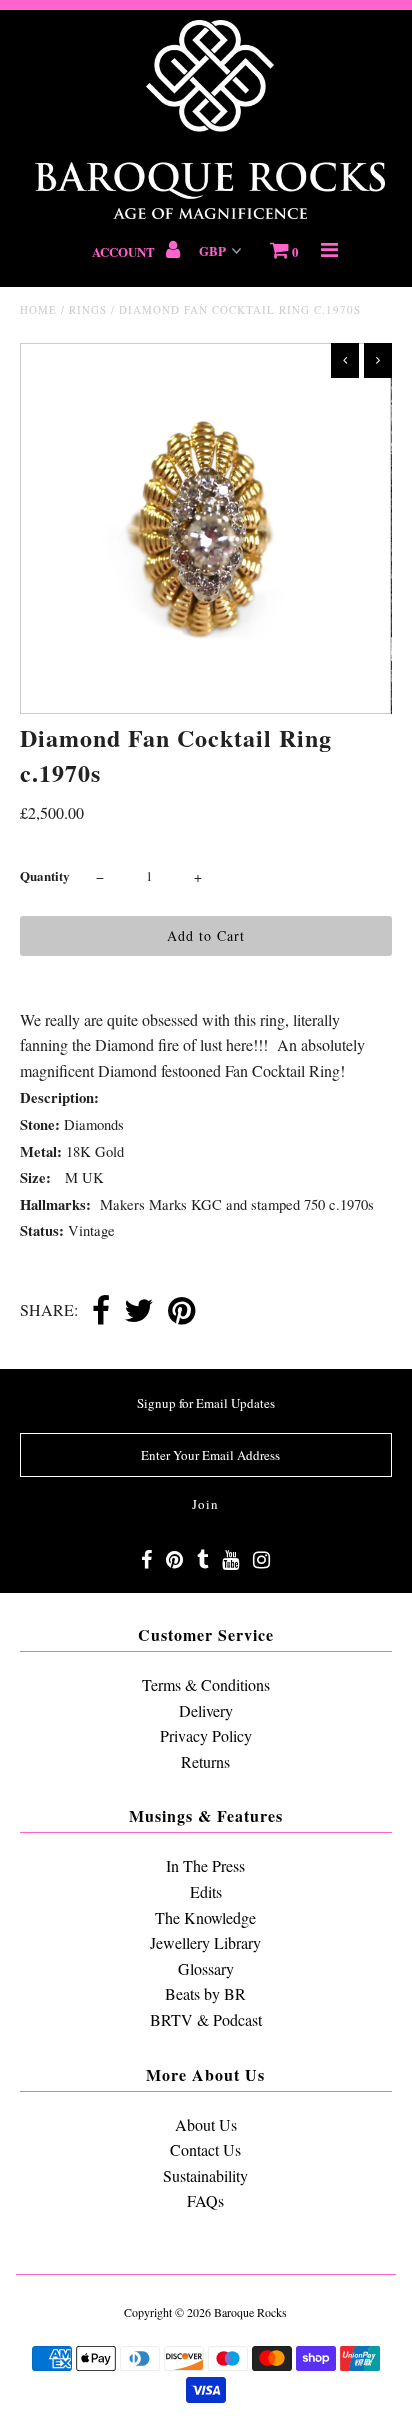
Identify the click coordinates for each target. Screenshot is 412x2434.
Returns (205, 1761)
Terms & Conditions (206, 1684)
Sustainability (205, 2175)
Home (38, 309)
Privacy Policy (206, 1735)
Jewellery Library (205, 1942)
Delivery (206, 1710)
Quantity (45, 875)
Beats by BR (205, 1993)
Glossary (206, 1968)
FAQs (205, 2200)
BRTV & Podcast (206, 2019)
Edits (206, 1891)
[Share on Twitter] (139, 1312)
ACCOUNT (125, 251)
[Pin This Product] (181, 1312)
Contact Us (205, 2149)
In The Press (205, 1865)
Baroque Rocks (250, 2312)
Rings (88, 309)
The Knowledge (205, 1917)
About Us (206, 2124)
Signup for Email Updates (206, 1403)
